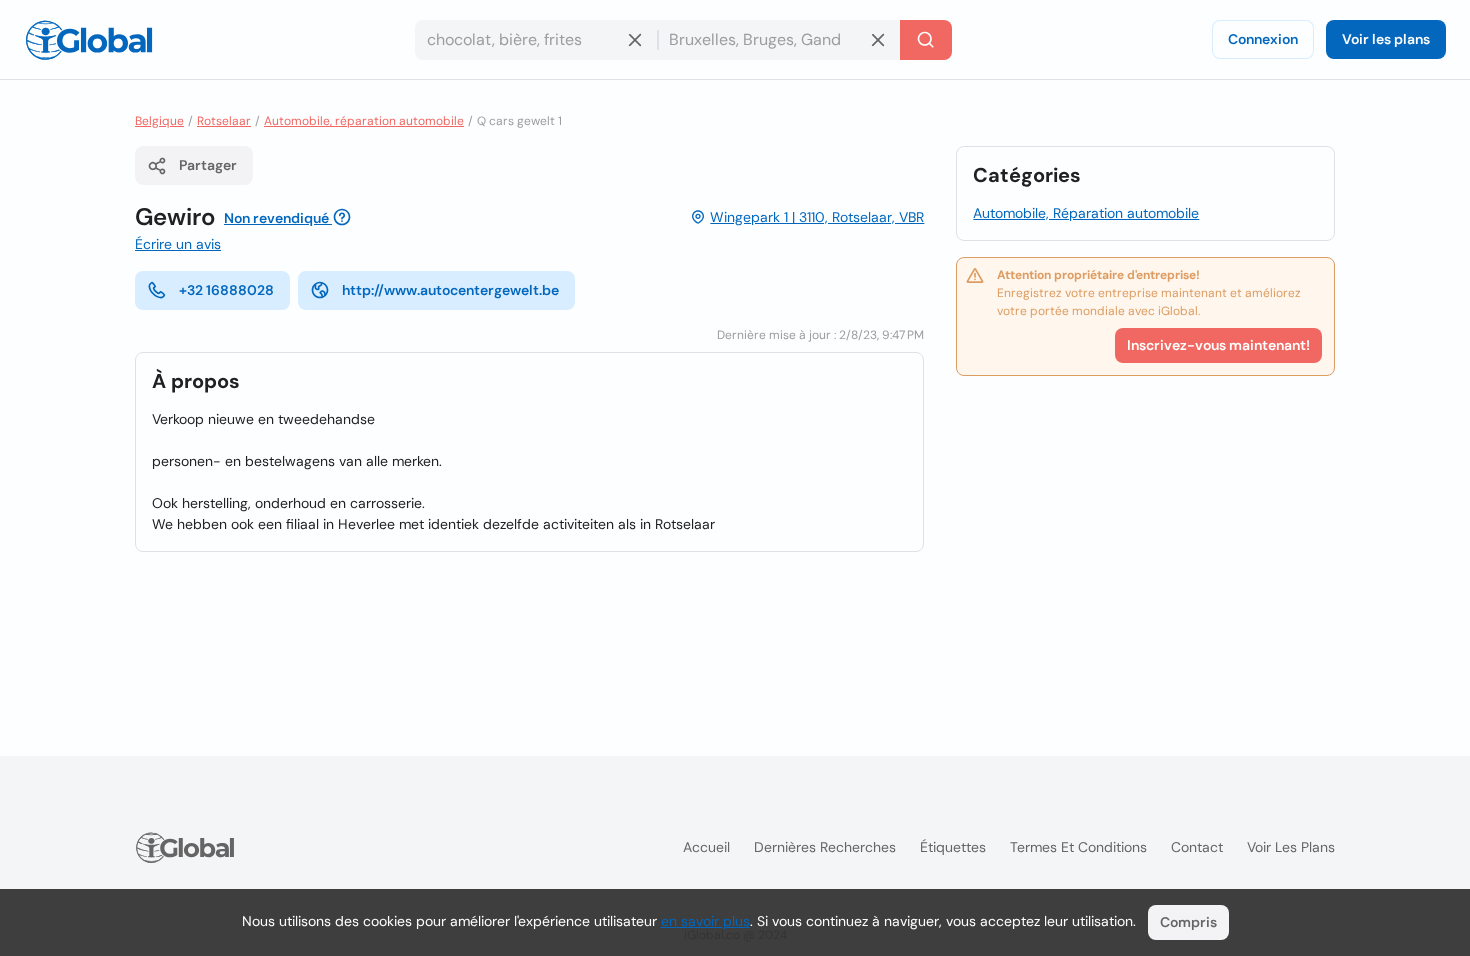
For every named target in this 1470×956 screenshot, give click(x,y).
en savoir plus (705, 921)
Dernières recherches (825, 847)
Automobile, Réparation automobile (1086, 213)
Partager (208, 165)
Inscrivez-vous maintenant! (1218, 345)
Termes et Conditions (1078, 847)
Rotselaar (224, 121)
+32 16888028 (226, 290)
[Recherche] (926, 40)
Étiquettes (953, 847)
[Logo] (89, 40)
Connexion (1263, 39)
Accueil (706, 847)
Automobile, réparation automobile (364, 121)
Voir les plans (1386, 39)
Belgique (159, 121)
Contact (1197, 847)
